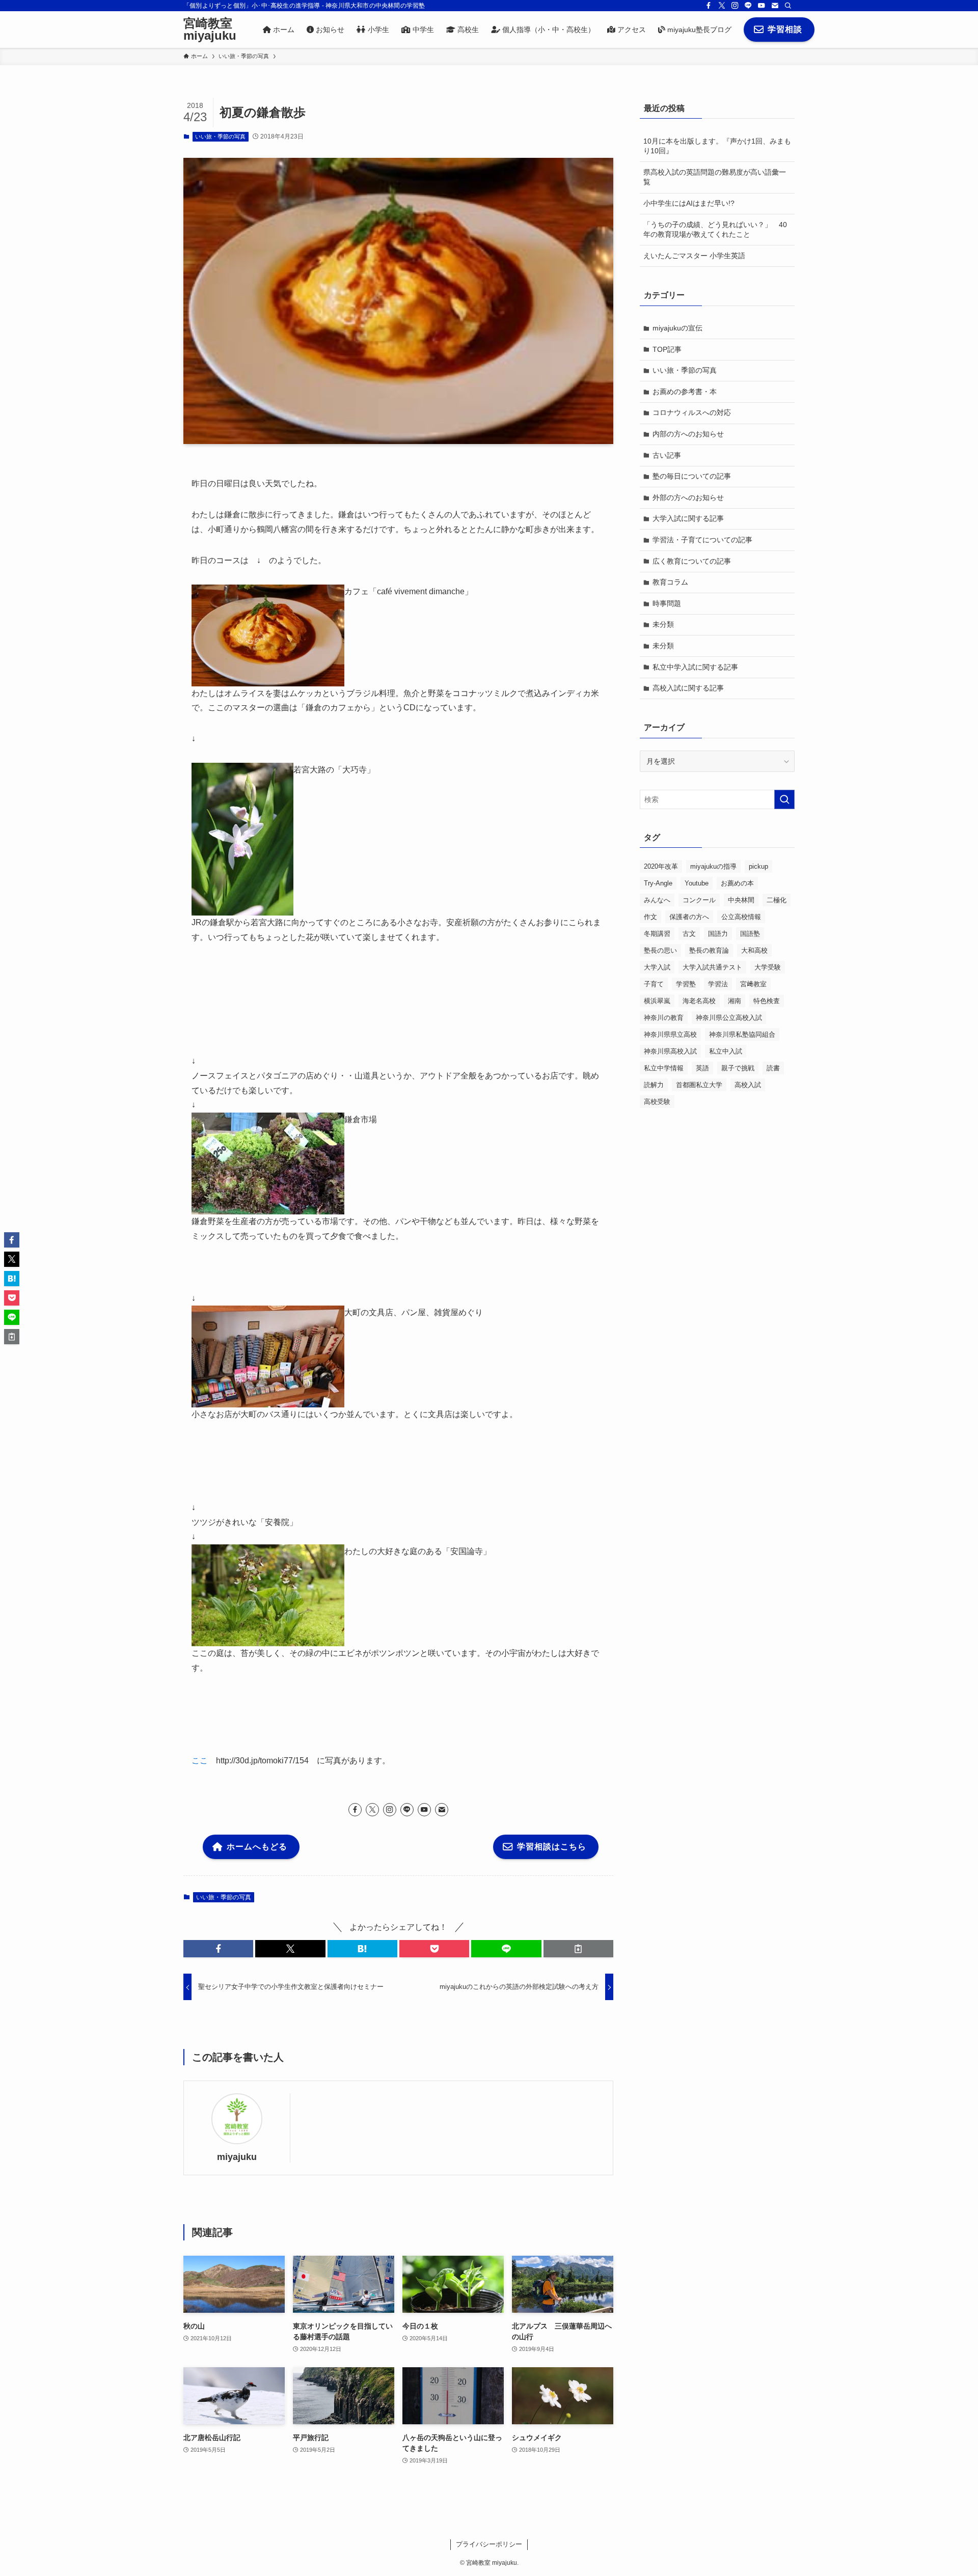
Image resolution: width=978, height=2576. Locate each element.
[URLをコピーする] (578, 1949)
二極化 (777, 900)
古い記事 (667, 455)
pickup (758, 866)
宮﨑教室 (753, 984)
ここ (200, 1761)
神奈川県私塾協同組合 (742, 1034)
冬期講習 (657, 934)
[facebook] (709, 6)
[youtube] (762, 6)
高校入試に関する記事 (688, 688)
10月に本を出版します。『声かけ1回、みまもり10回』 (717, 146)
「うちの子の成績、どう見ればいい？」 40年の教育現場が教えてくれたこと (715, 230)
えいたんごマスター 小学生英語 (694, 256)
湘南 (735, 1001)
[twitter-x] (722, 6)
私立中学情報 (664, 1068)
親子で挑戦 (738, 1068)
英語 (702, 1068)
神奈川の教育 (664, 1018)
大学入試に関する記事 (688, 518)
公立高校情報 (741, 917)
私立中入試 (726, 1051)
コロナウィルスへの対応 (692, 412)
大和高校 (754, 950)
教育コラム (670, 582)
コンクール (699, 900)
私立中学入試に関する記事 (695, 667)
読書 (773, 1068)
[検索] (788, 6)
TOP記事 (667, 349)
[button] (218, 1949)
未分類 (663, 624)
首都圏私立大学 (699, 1085)
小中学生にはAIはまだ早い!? (689, 203)
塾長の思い (660, 950)
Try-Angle (658, 883)
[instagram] (735, 6)
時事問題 (667, 603)
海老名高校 (699, 1001)
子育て (654, 984)
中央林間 (741, 900)
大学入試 (657, 967)
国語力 (718, 934)
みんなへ (657, 900)
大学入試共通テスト (712, 967)
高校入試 (748, 1085)
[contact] (775, 6)
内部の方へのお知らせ (688, 434)
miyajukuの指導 (713, 866)
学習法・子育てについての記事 (702, 540)
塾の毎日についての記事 (692, 476)
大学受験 (768, 967)
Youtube (697, 883)
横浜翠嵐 (657, 1001)
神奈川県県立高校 (670, 1034)
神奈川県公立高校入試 (729, 1018)
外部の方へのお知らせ (688, 497)
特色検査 (767, 1001)
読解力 (654, 1085)
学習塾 (686, 984)
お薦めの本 (737, 883)
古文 (689, 934)
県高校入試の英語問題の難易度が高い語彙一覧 (715, 177)
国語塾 (750, 934)
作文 (650, 917)
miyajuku (237, 2157)
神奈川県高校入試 (670, 1051)
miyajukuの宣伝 (677, 328)
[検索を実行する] (784, 799)
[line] (748, 6)
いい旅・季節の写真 (220, 136)
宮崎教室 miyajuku (210, 30)
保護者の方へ (689, 917)
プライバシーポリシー (489, 2544)
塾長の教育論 (709, 950)
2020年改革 (661, 866)
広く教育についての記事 (692, 561)
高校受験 (657, 1102)
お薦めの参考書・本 (685, 392)
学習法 (718, 984)
